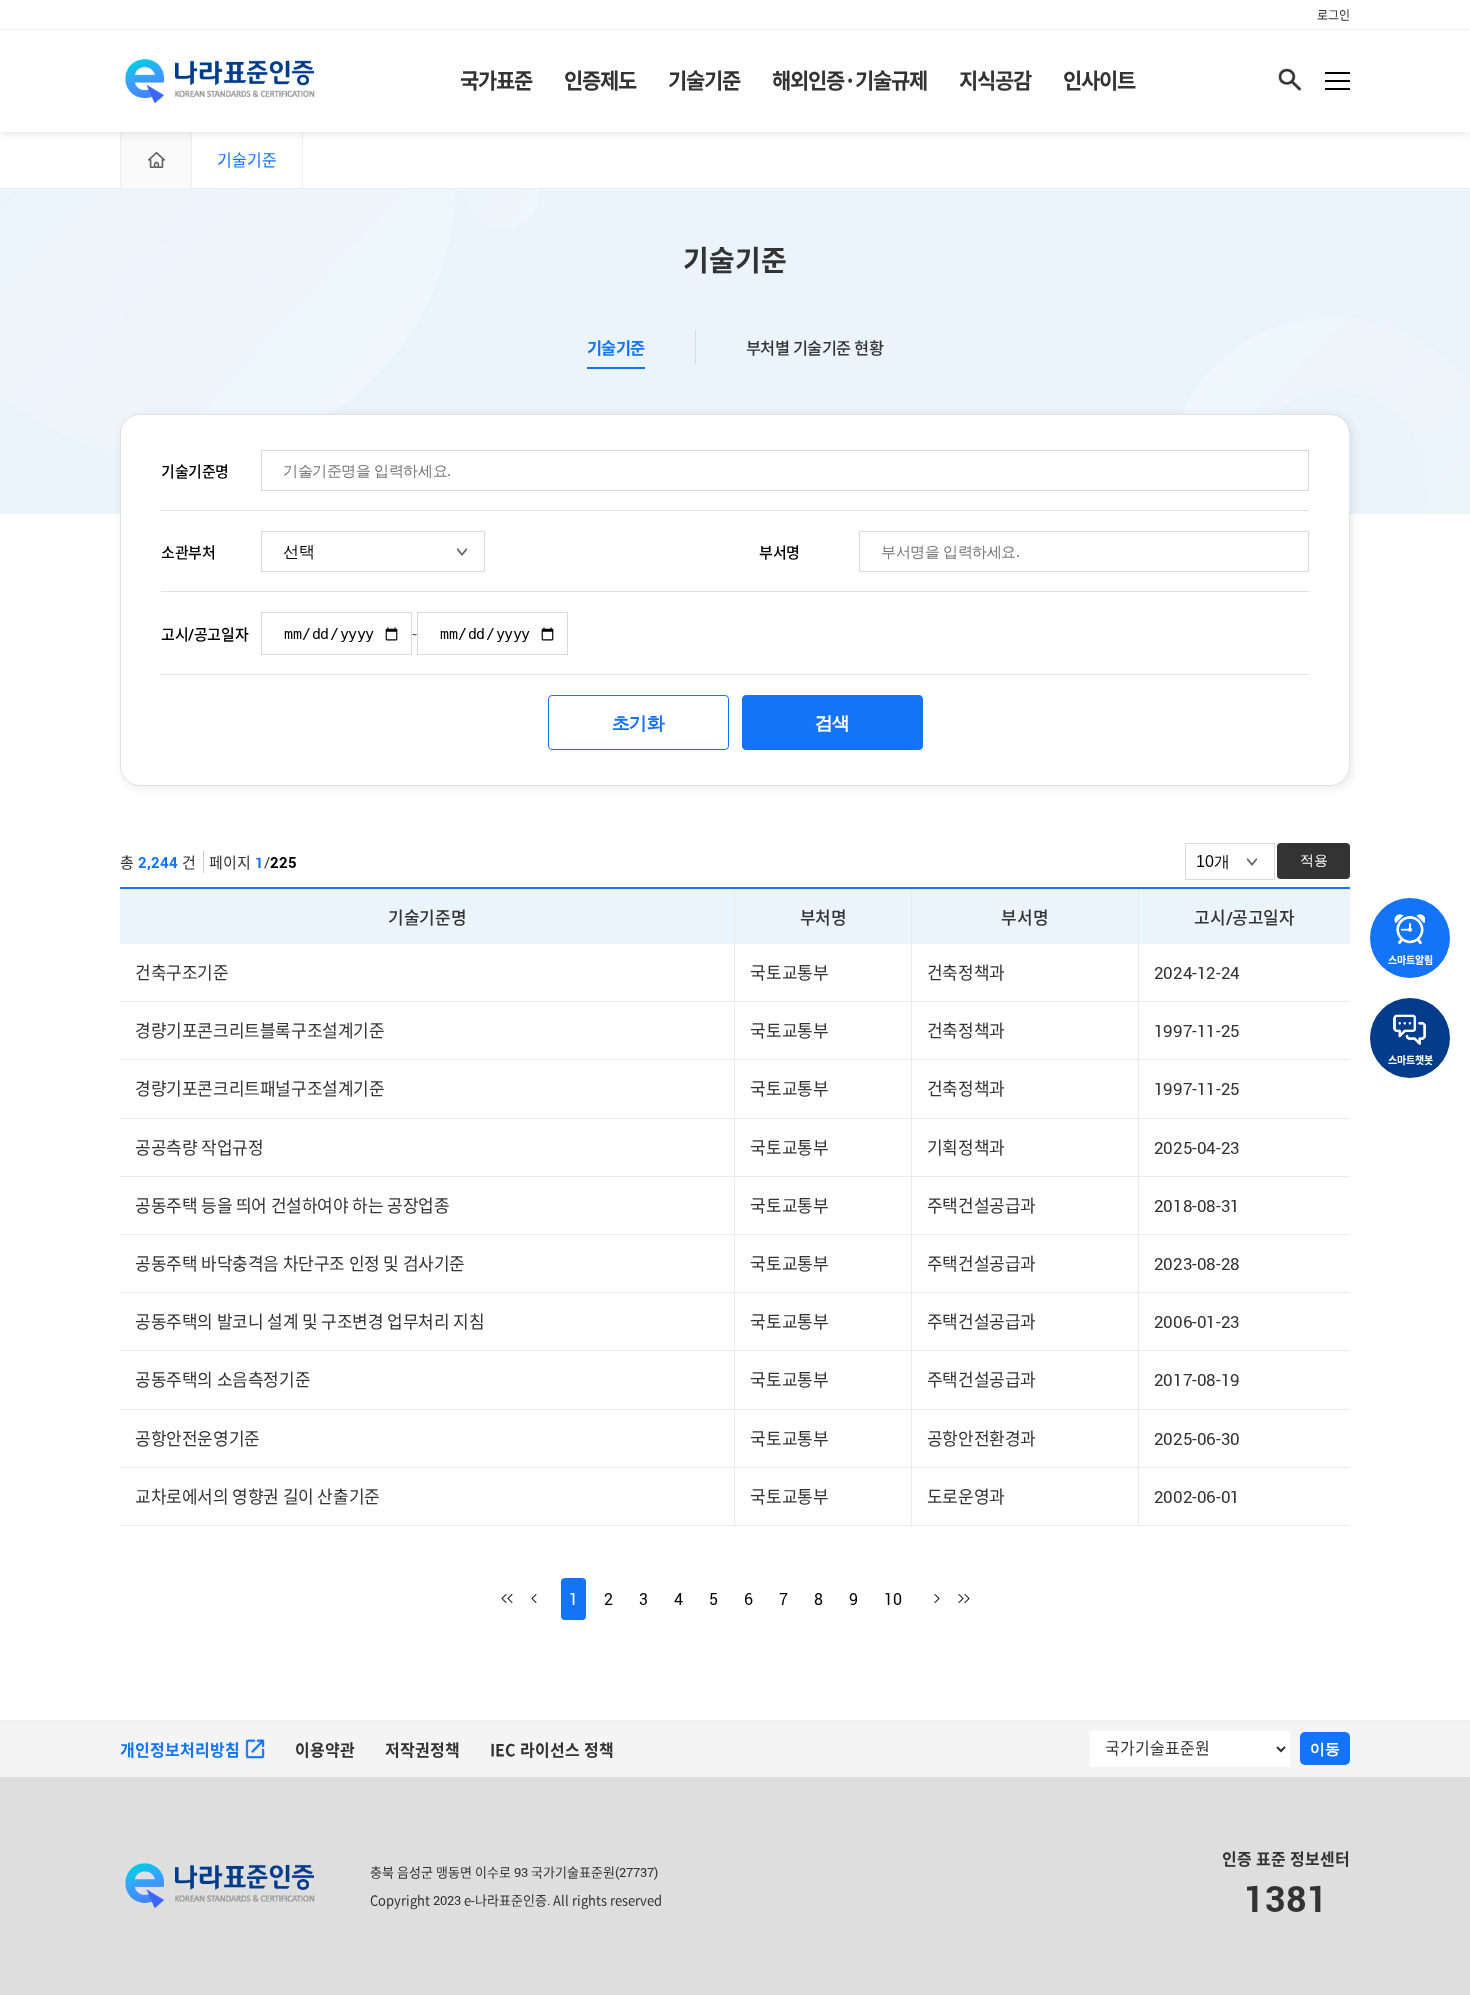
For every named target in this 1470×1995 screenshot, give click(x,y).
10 (893, 1599)
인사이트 (1099, 80)
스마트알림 (1410, 960)
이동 (1325, 1748)
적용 (1314, 860)
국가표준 (496, 80)
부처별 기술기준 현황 (815, 348)
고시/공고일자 (204, 634)
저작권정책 (422, 1750)
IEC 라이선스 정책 (552, 1750)
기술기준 (704, 80)
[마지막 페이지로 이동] (955, 1599)
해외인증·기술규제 (849, 80)
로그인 (1333, 15)
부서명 (779, 552)
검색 (832, 723)
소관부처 (188, 552)
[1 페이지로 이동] (516, 1599)
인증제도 (600, 80)
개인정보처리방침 (180, 1750)
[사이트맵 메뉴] (1337, 81)
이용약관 (325, 1750)
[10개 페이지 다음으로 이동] (925, 1599)
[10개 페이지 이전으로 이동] (546, 1599)
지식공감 (995, 80)
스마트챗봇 (1410, 1060)
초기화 (638, 723)
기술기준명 (195, 471)
